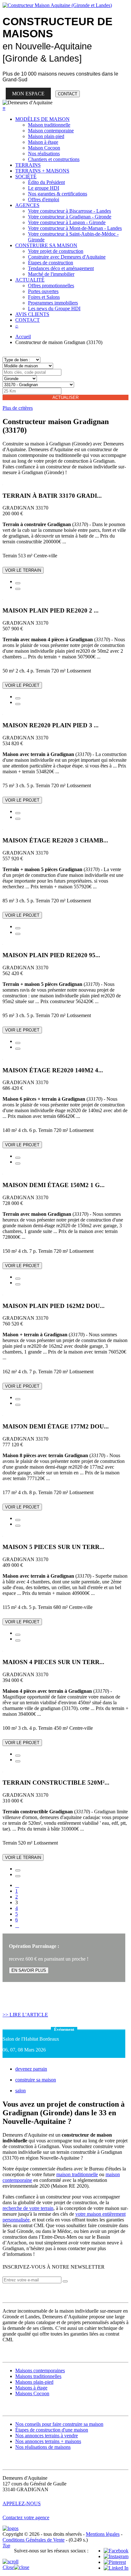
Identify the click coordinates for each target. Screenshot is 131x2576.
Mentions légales (103, 2534)
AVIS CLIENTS (32, 314)
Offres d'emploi (44, 199)
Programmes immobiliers (53, 303)
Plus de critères (18, 408)
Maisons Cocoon (32, 2393)
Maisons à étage (31, 2388)
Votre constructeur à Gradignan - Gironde (70, 217)
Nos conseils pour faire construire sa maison (59, 2424)
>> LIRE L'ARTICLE (25, 2015)
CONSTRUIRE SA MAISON (46, 245)
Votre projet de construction (56, 251)
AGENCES (27, 205)
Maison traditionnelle (49, 125)
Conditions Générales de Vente (34, 2540)
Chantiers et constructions (54, 159)
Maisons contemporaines (40, 2371)
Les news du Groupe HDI (54, 308)
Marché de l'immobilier (51, 274)
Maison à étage (43, 142)
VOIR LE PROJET (22, 685)
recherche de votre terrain (28, 2208)
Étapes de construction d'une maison (52, 2430)
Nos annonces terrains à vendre (47, 2436)
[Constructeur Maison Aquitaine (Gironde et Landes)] (57, 5)
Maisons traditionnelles (38, 2376)
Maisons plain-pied (34, 2382)
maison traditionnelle (77, 2174)
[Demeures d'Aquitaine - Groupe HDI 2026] (10, 2528)
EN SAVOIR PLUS (29, 1970)
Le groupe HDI (44, 188)
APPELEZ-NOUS (22, 2503)
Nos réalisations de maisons (43, 2447)
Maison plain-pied (46, 136)
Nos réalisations (44, 154)
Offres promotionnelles (51, 286)
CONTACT (68, 94)
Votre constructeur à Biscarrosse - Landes (69, 211)
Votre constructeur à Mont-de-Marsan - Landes (75, 228)
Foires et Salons (44, 297)
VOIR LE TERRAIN (23, 570)
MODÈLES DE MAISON (42, 119)
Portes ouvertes (43, 291)
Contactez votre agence (26, 2517)
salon (21, 2091)
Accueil (23, 337)
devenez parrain (31, 2069)
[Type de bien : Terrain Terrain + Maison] (21, 360)
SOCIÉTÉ (26, 176)
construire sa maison (36, 2080)
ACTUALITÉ (30, 280)
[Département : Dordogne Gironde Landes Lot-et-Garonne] (20, 378)
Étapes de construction (51, 263)
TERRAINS (28, 165)
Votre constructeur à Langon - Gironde (67, 222)
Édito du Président (46, 182)
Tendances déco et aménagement (61, 268)
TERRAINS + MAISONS (42, 171)
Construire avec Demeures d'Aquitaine (67, 257)
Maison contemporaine (51, 131)
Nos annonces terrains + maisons (48, 2441)
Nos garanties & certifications (58, 194)
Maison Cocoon (44, 148)
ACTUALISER (65, 397)
